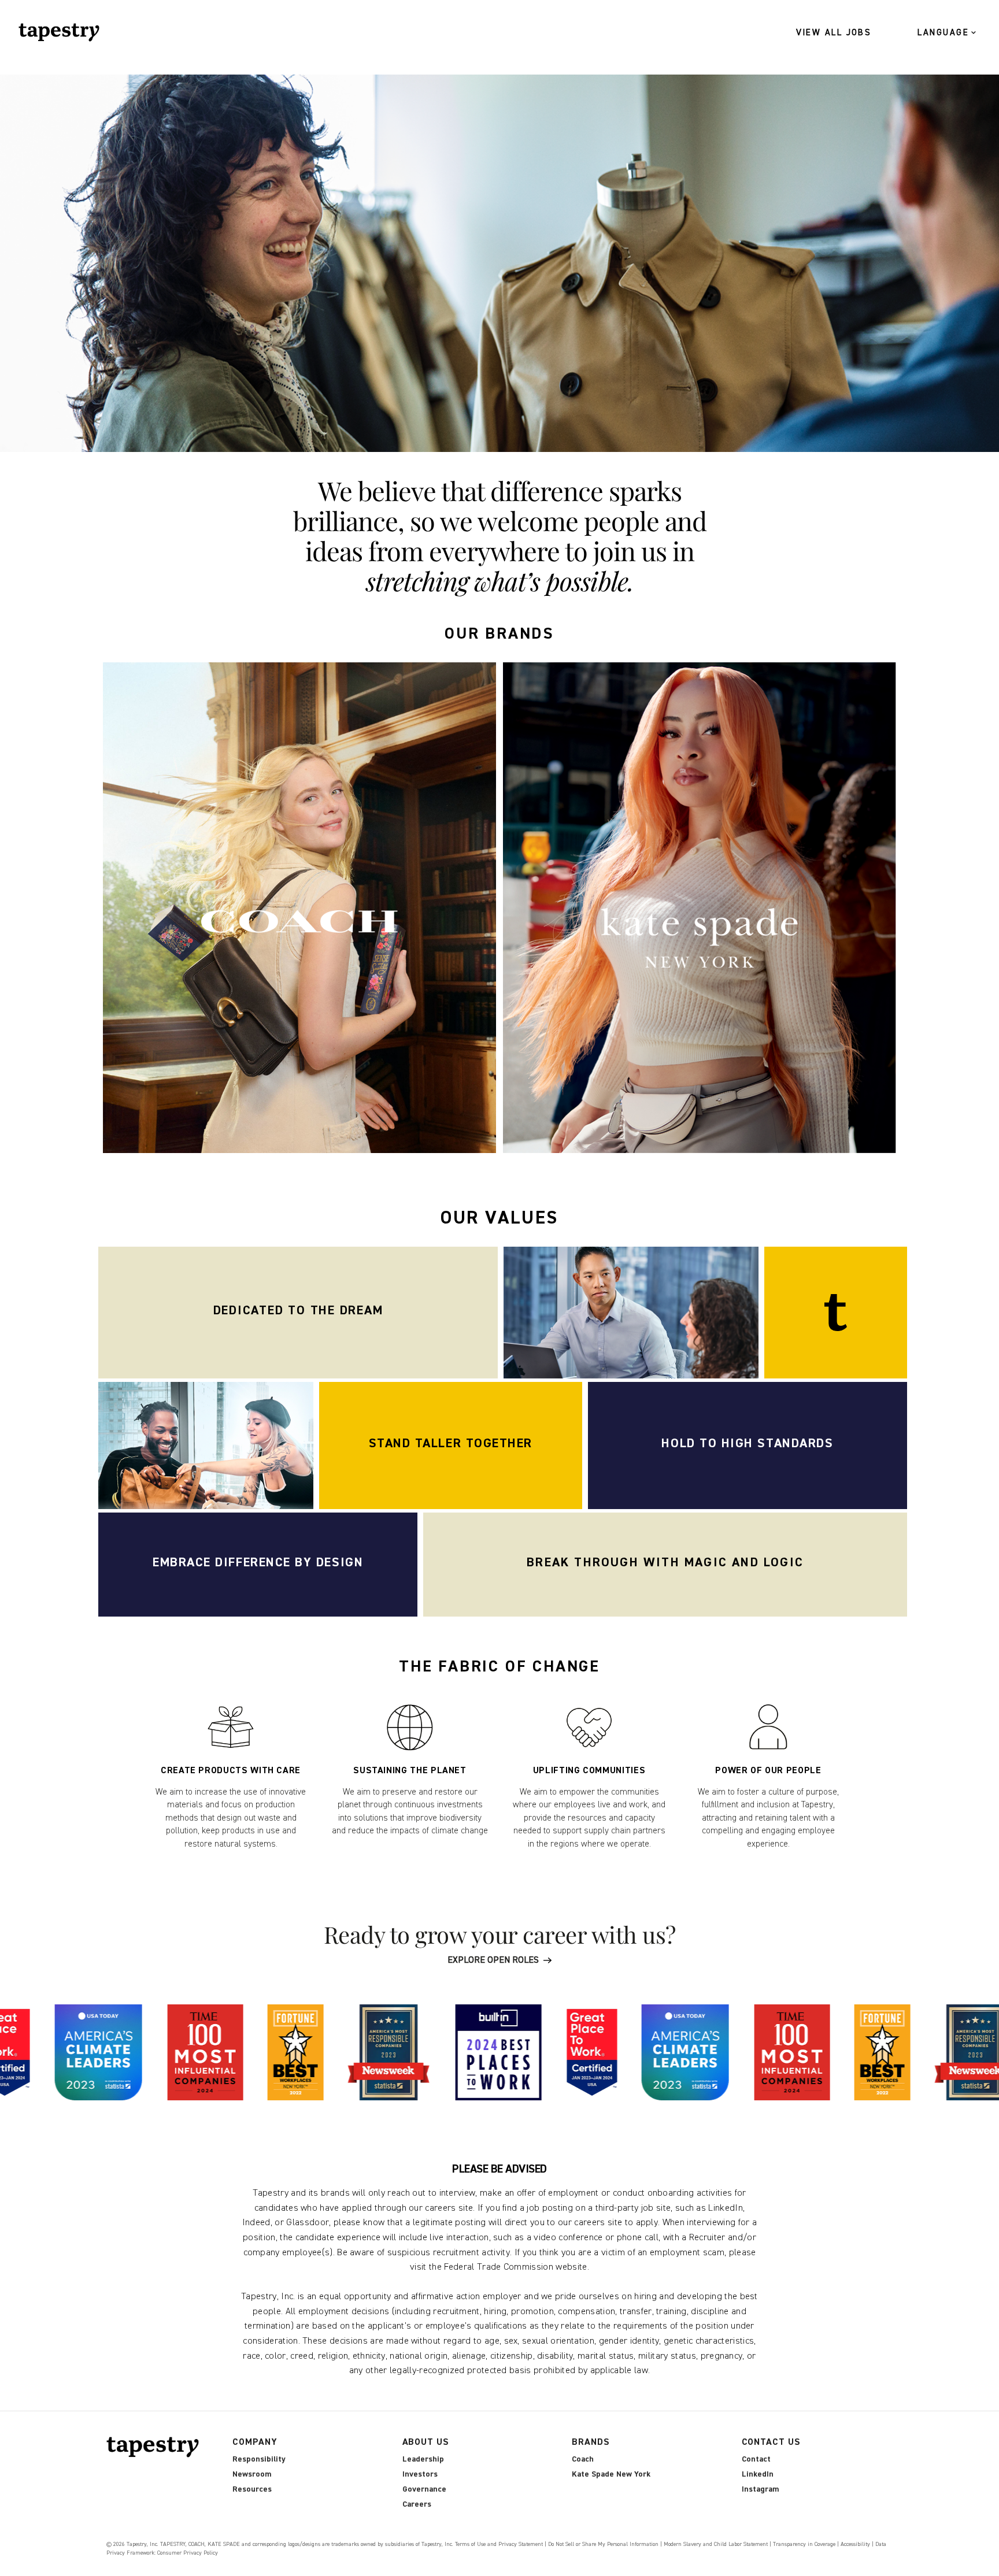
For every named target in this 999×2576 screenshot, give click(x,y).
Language (943, 33)
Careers (417, 2504)
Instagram (760, 2489)
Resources (252, 2489)
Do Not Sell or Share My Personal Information (603, 2544)
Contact (756, 2459)
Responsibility (259, 2459)
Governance (424, 2489)
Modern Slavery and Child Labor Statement (716, 2544)
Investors (420, 2474)
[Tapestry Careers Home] (156, 2447)
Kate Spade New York (611, 2474)
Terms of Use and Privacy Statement (499, 2544)
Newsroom (252, 2474)
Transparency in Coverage (804, 2544)
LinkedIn (758, 2474)
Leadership (423, 2459)
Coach (583, 2459)
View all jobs (834, 33)
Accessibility (855, 2544)
